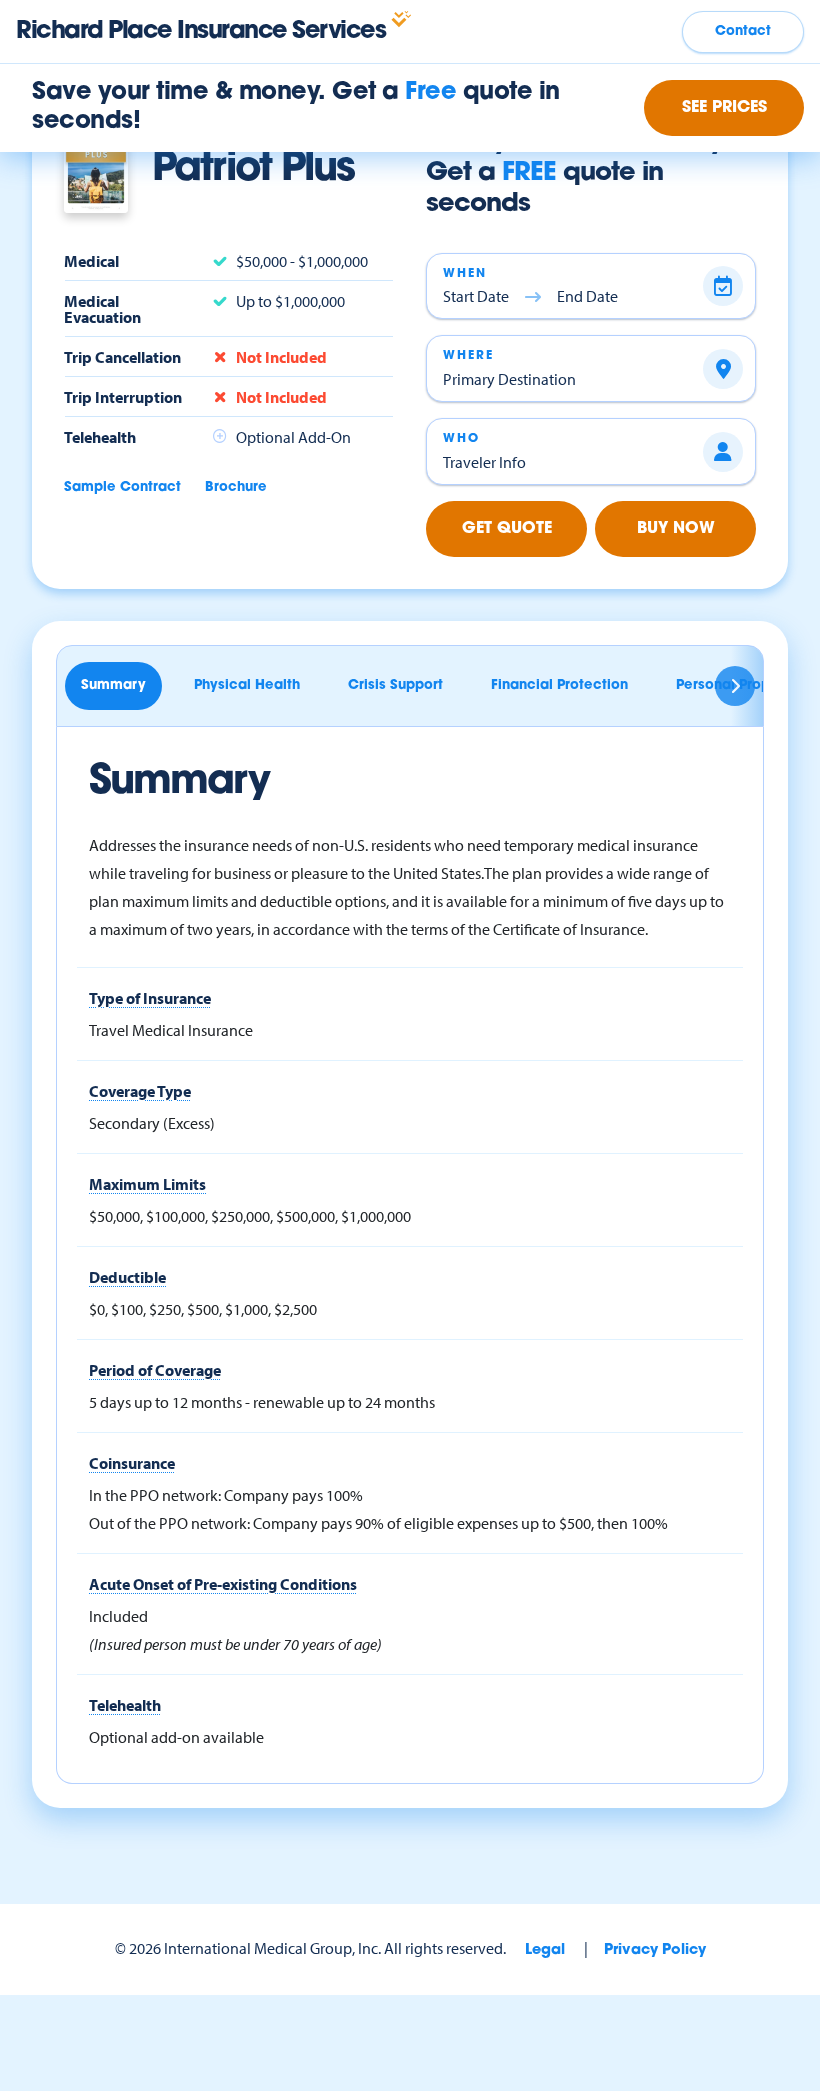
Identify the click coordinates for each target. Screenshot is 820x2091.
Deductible (127, 1277)
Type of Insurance (150, 998)
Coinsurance (132, 1463)
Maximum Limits (147, 1184)
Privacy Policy (655, 1950)
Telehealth (125, 1705)
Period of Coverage (155, 1370)
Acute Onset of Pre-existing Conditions (223, 1584)
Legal (545, 1950)
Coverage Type (140, 1091)
